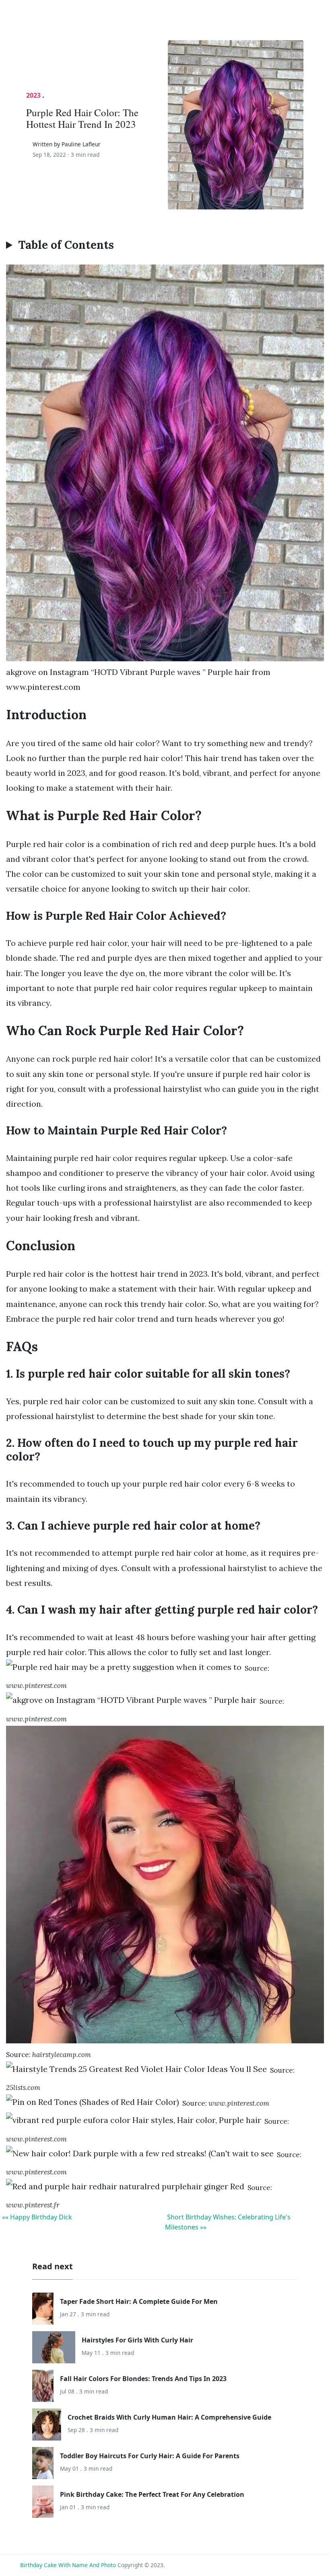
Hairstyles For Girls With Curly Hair (137, 2340)
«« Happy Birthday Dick (37, 2217)
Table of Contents (66, 245)
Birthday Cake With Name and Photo (68, 2565)
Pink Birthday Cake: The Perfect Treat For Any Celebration (152, 2494)
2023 (33, 95)
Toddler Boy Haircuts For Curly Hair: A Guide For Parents (150, 2456)
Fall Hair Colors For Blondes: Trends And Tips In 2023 (143, 2379)
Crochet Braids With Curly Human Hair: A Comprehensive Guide (169, 2417)
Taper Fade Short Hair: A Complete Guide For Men (139, 2301)
